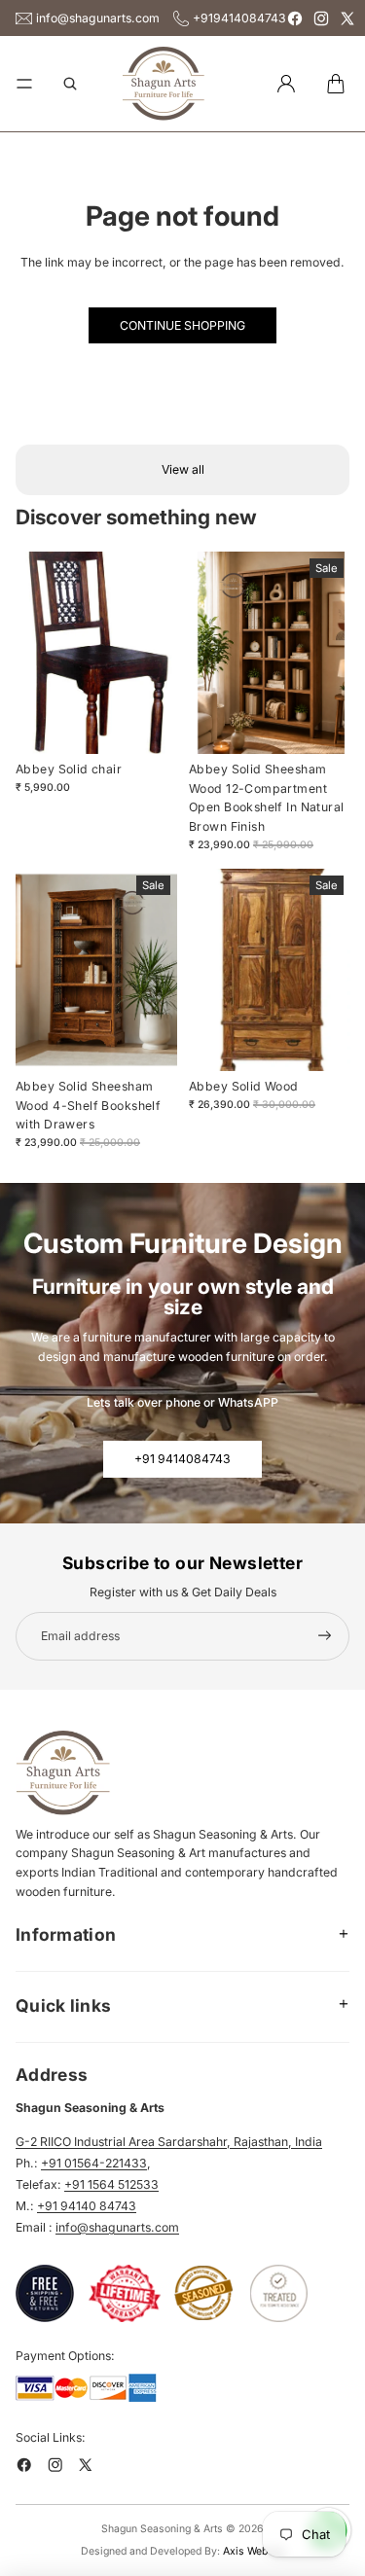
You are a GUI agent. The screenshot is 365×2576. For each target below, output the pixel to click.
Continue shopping (182, 325)
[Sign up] (325, 1636)
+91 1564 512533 (111, 2184)
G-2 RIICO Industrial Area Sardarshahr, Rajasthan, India (169, 2142)
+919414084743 (239, 18)
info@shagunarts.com (98, 18)
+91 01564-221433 (94, 2163)
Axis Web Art (254, 2551)
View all (183, 469)
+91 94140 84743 (87, 2206)
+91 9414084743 (182, 1459)
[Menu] (24, 84)
